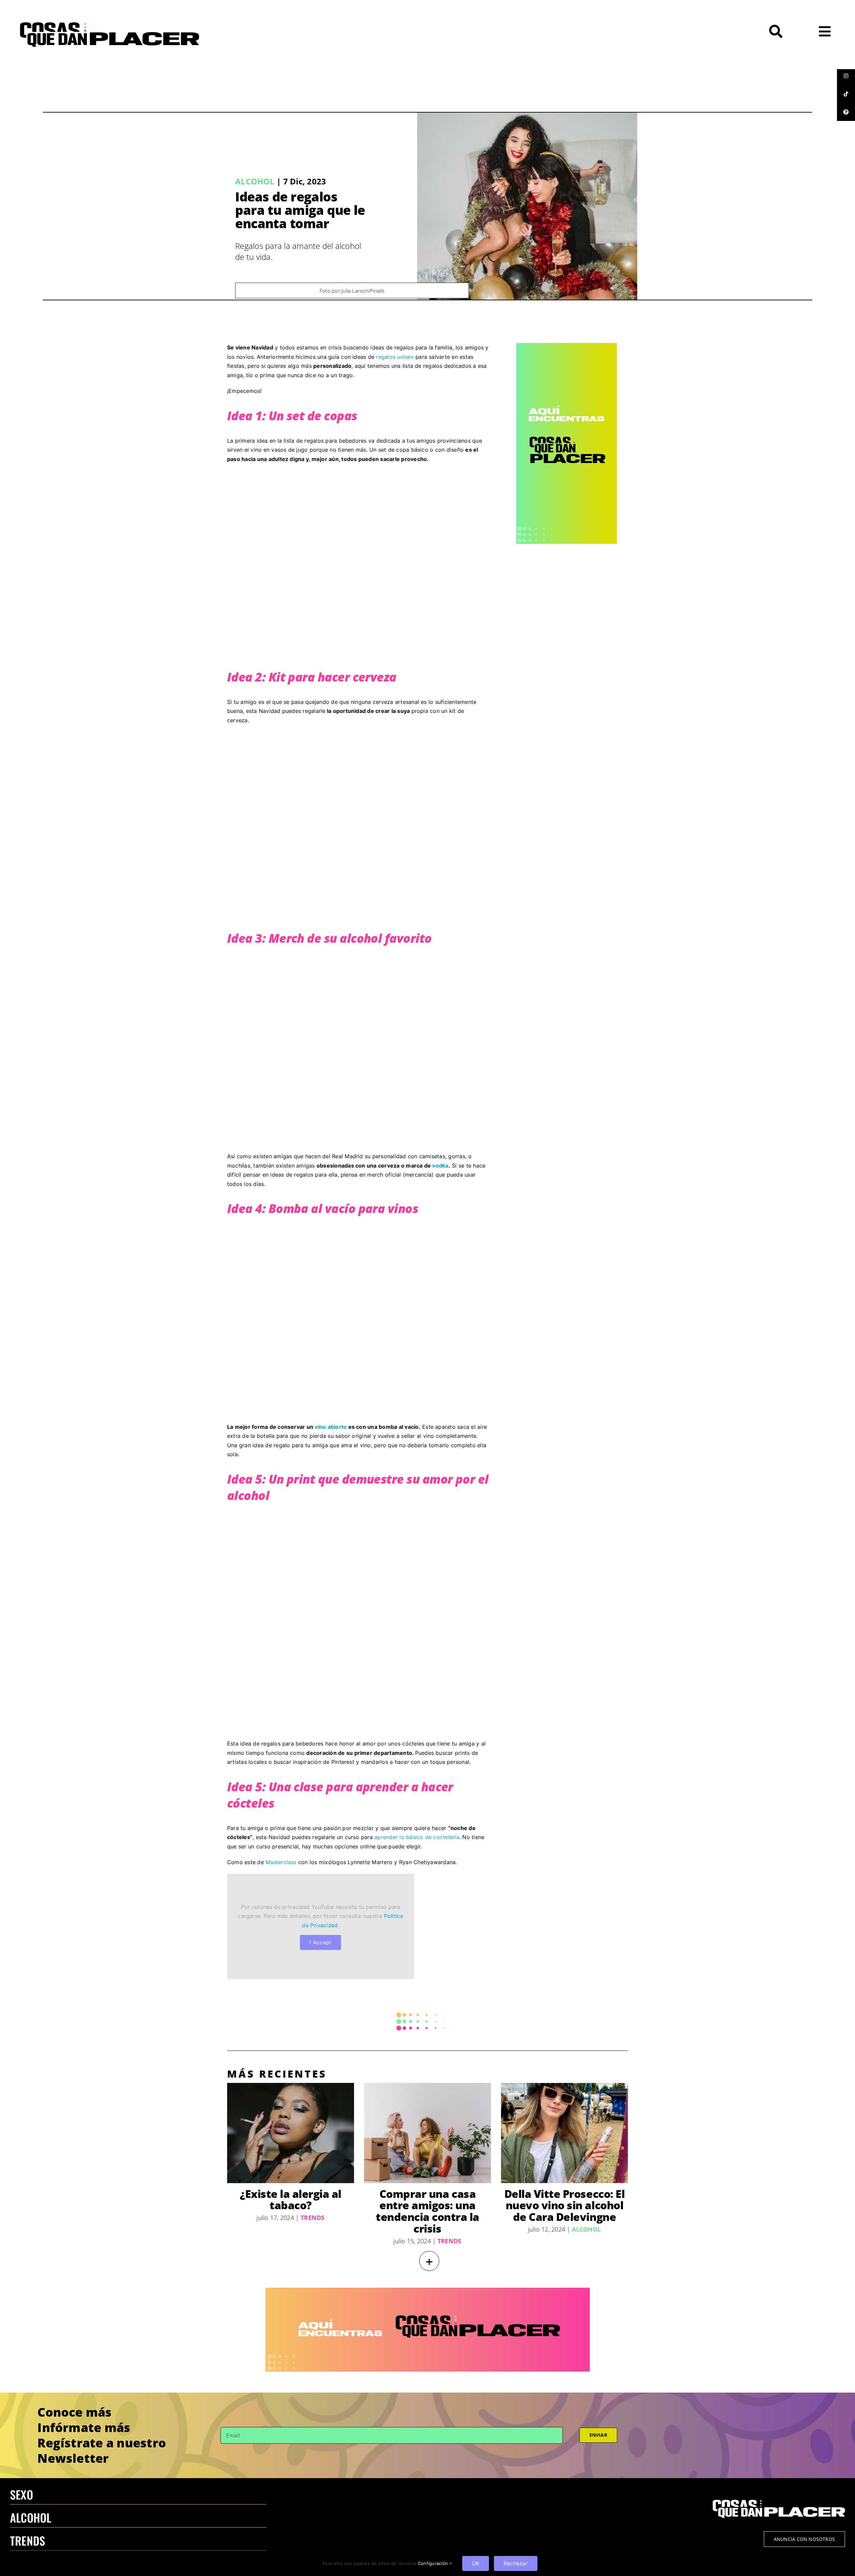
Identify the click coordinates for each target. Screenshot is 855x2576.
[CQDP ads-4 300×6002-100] (567, 346)
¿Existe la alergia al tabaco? (291, 2200)
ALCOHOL (31, 2517)
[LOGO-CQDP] (110, 25)
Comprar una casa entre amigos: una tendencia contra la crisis (427, 2211)
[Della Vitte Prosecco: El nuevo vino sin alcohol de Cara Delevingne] (564, 2133)
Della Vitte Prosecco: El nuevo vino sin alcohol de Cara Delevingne (564, 2205)
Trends (312, 2218)
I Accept (320, 1942)
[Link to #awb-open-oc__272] (776, 31)
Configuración (434, 2563)
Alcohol (255, 181)
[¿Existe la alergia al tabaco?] (291, 2133)
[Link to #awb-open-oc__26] (825, 31)
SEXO (22, 2494)
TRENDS (28, 2540)
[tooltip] (846, 76)
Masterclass (281, 1862)
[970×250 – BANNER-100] (428, 2290)
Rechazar (516, 2563)
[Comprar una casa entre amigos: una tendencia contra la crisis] (427, 2133)
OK (476, 2563)
